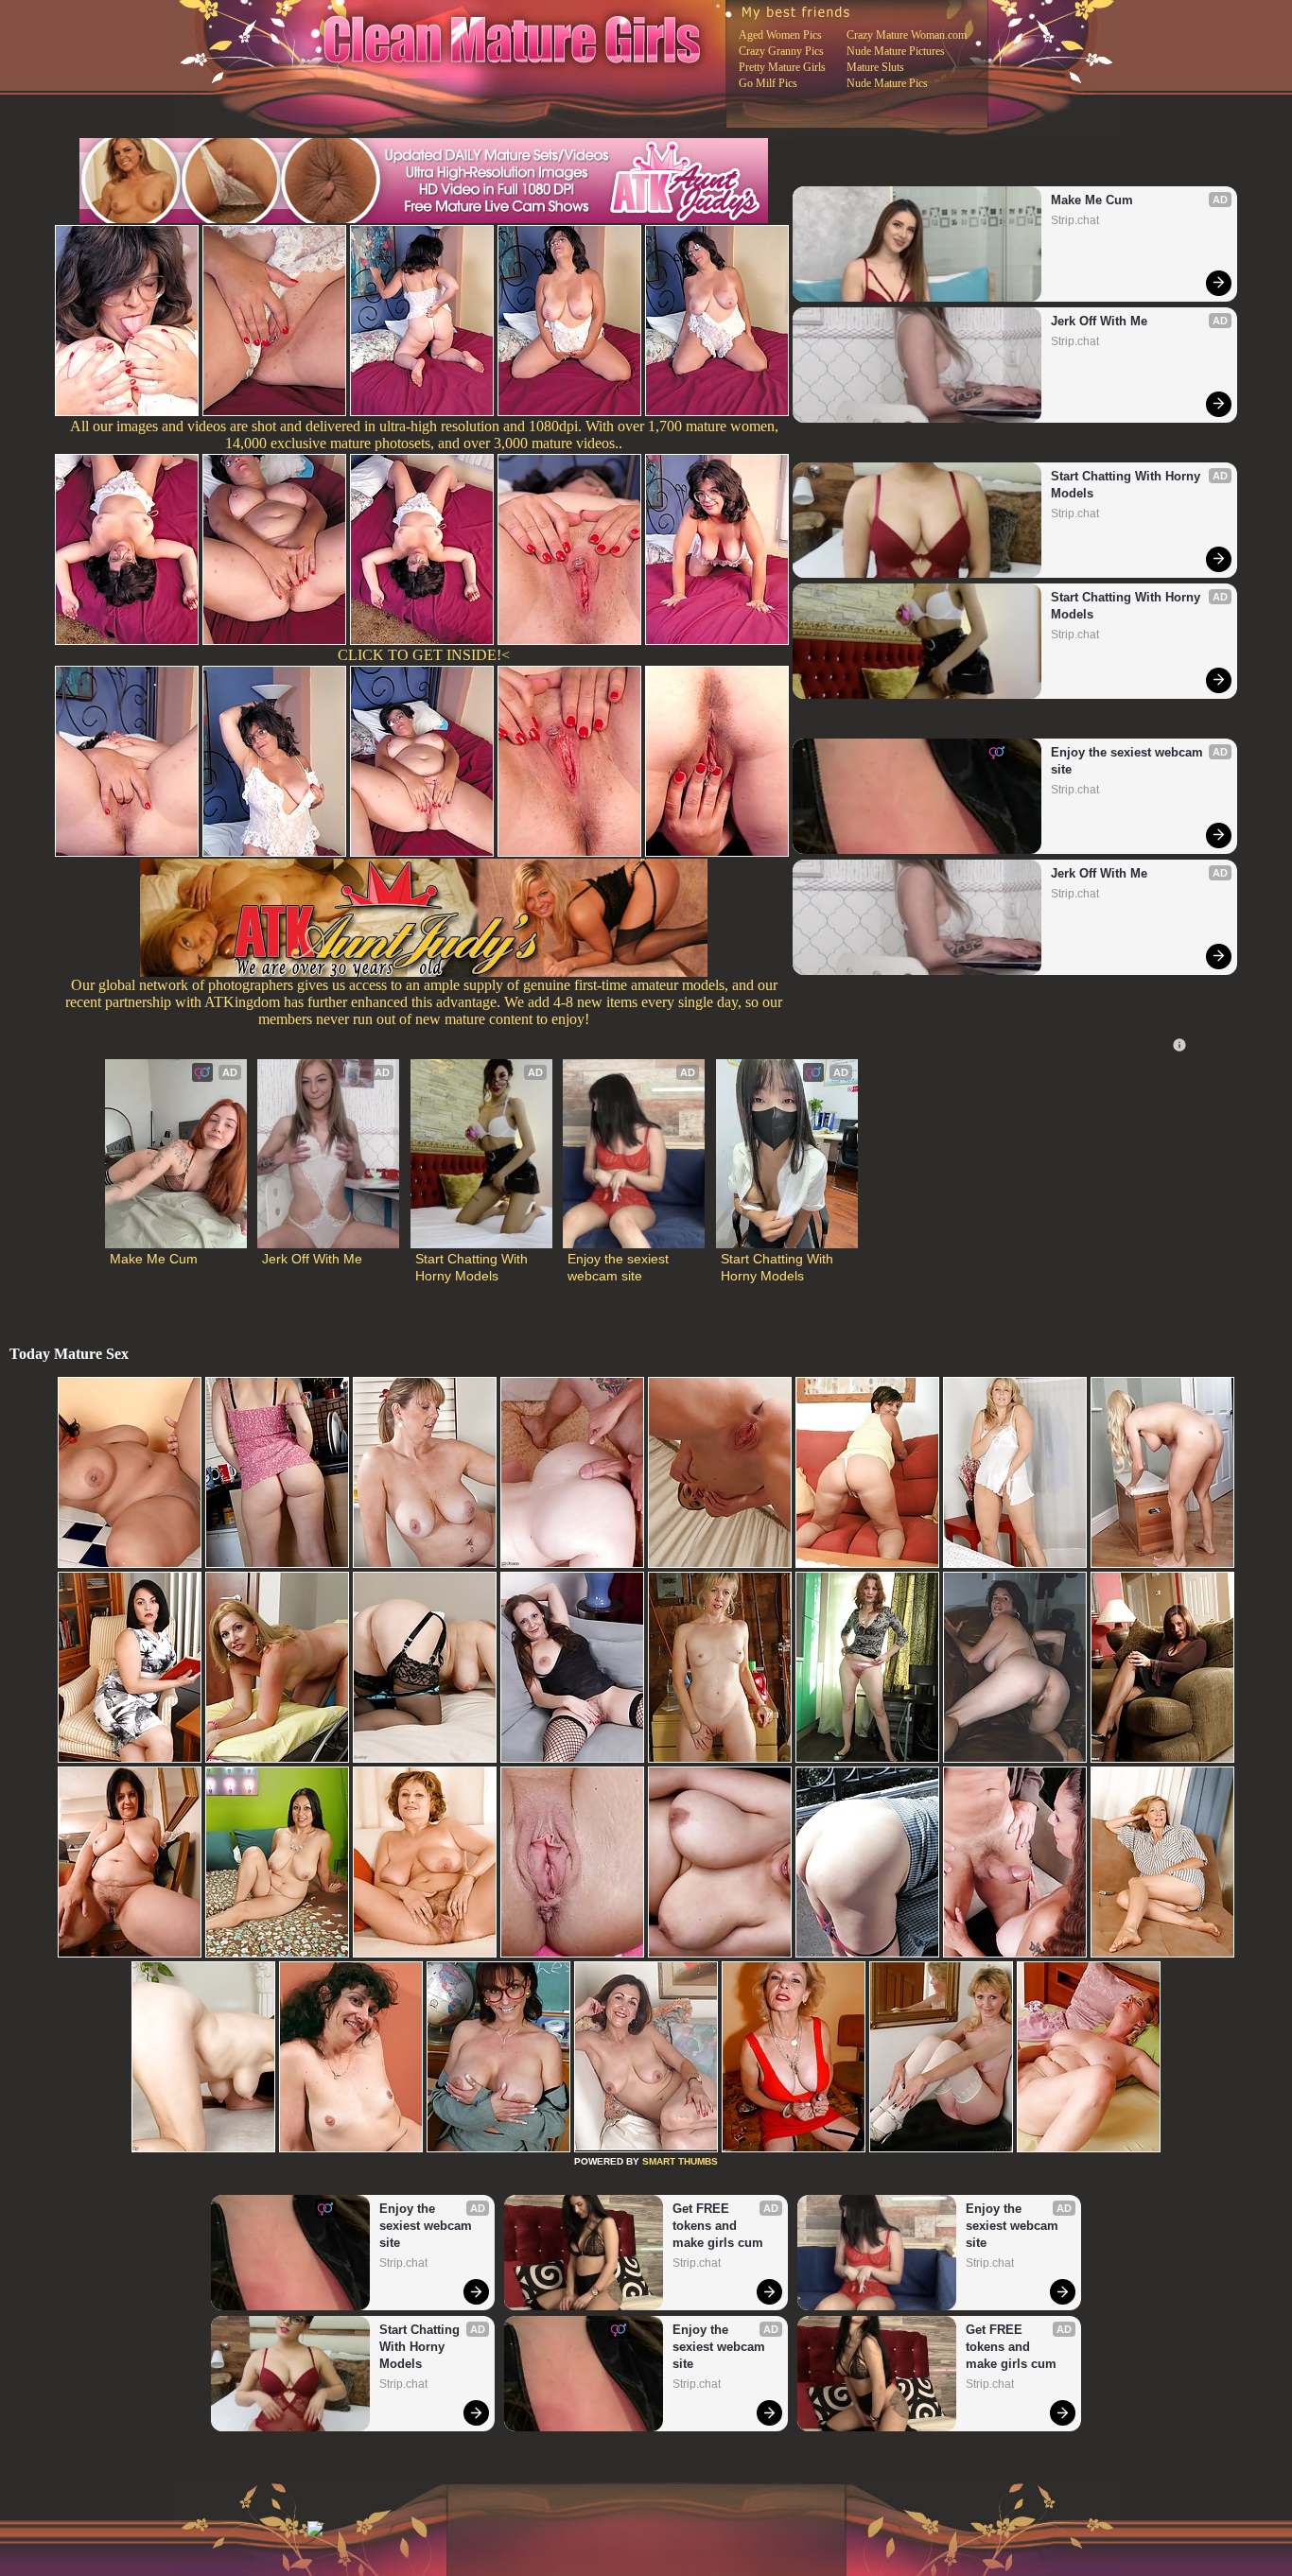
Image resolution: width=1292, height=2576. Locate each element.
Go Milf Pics (768, 83)
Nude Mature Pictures (896, 51)
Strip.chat (1075, 220)
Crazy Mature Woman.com (907, 35)
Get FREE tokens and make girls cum (718, 2226)
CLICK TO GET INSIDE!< (424, 655)
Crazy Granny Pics (781, 51)
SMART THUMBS (680, 2161)
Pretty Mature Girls (782, 67)
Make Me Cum (1092, 200)
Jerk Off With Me (1099, 321)
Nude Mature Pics (887, 83)
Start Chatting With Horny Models (1127, 485)
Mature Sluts (875, 67)
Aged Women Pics (780, 35)
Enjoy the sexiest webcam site (1129, 761)
